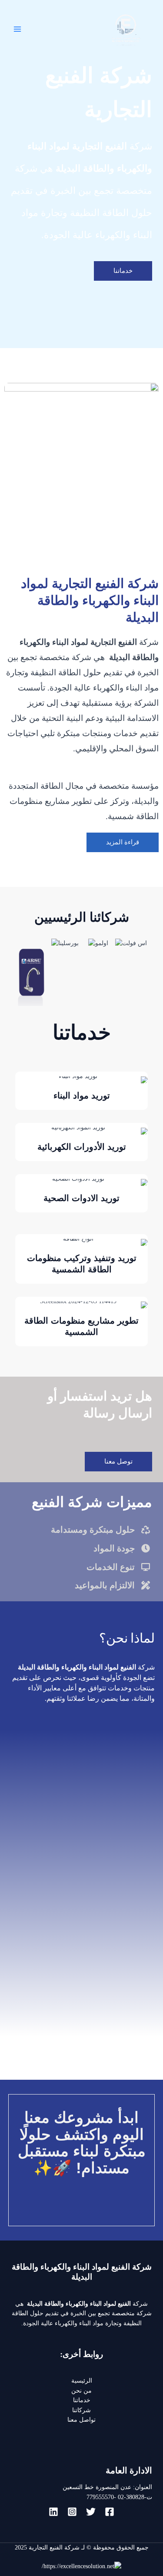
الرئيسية (82, 2381)
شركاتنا (81, 2410)
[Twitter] (91, 2512)
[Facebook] (110, 2512)
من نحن (81, 2391)
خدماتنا (82, 2400)
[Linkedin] (53, 2512)
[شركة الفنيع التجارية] (126, 29)
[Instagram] (72, 2512)
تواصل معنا (81, 2420)
